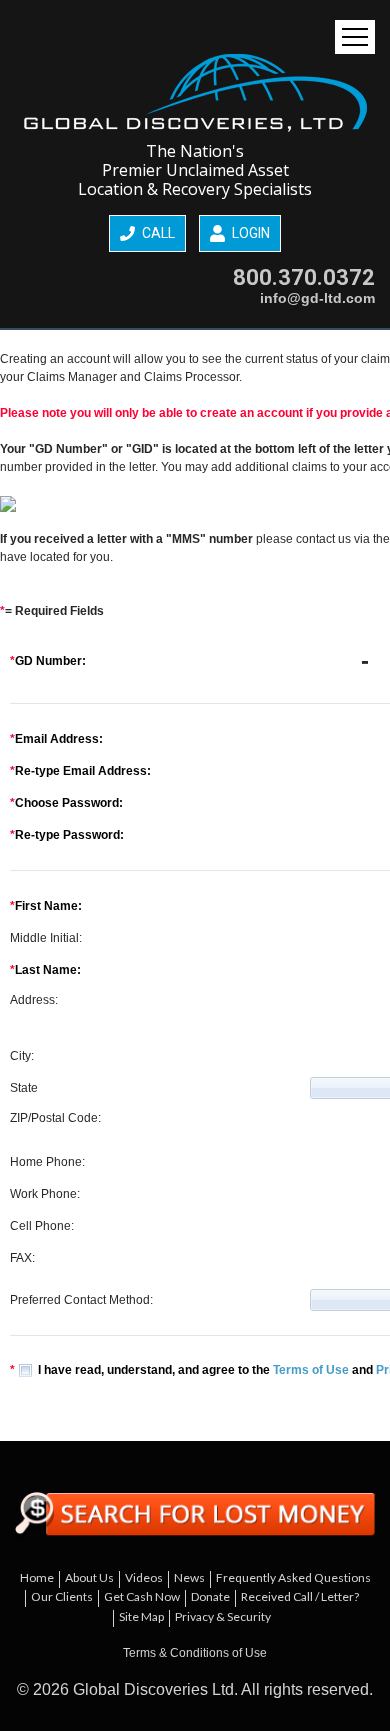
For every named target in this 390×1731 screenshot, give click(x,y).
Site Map (141, 1616)
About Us (89, 1577)
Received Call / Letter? (300, 1596)
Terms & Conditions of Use (195, 1653)
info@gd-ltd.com (317, 298)
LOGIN (249, 233)
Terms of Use (311, 1370)
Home (37, 1577)
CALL (157, 233)
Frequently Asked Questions (293, 1577)
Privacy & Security (223, 1616)
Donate (210, 1596)
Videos (144, 1577)
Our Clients (62, 1596)
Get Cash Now (142, 1596)
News (189, 1577)
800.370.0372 (304, 277)
